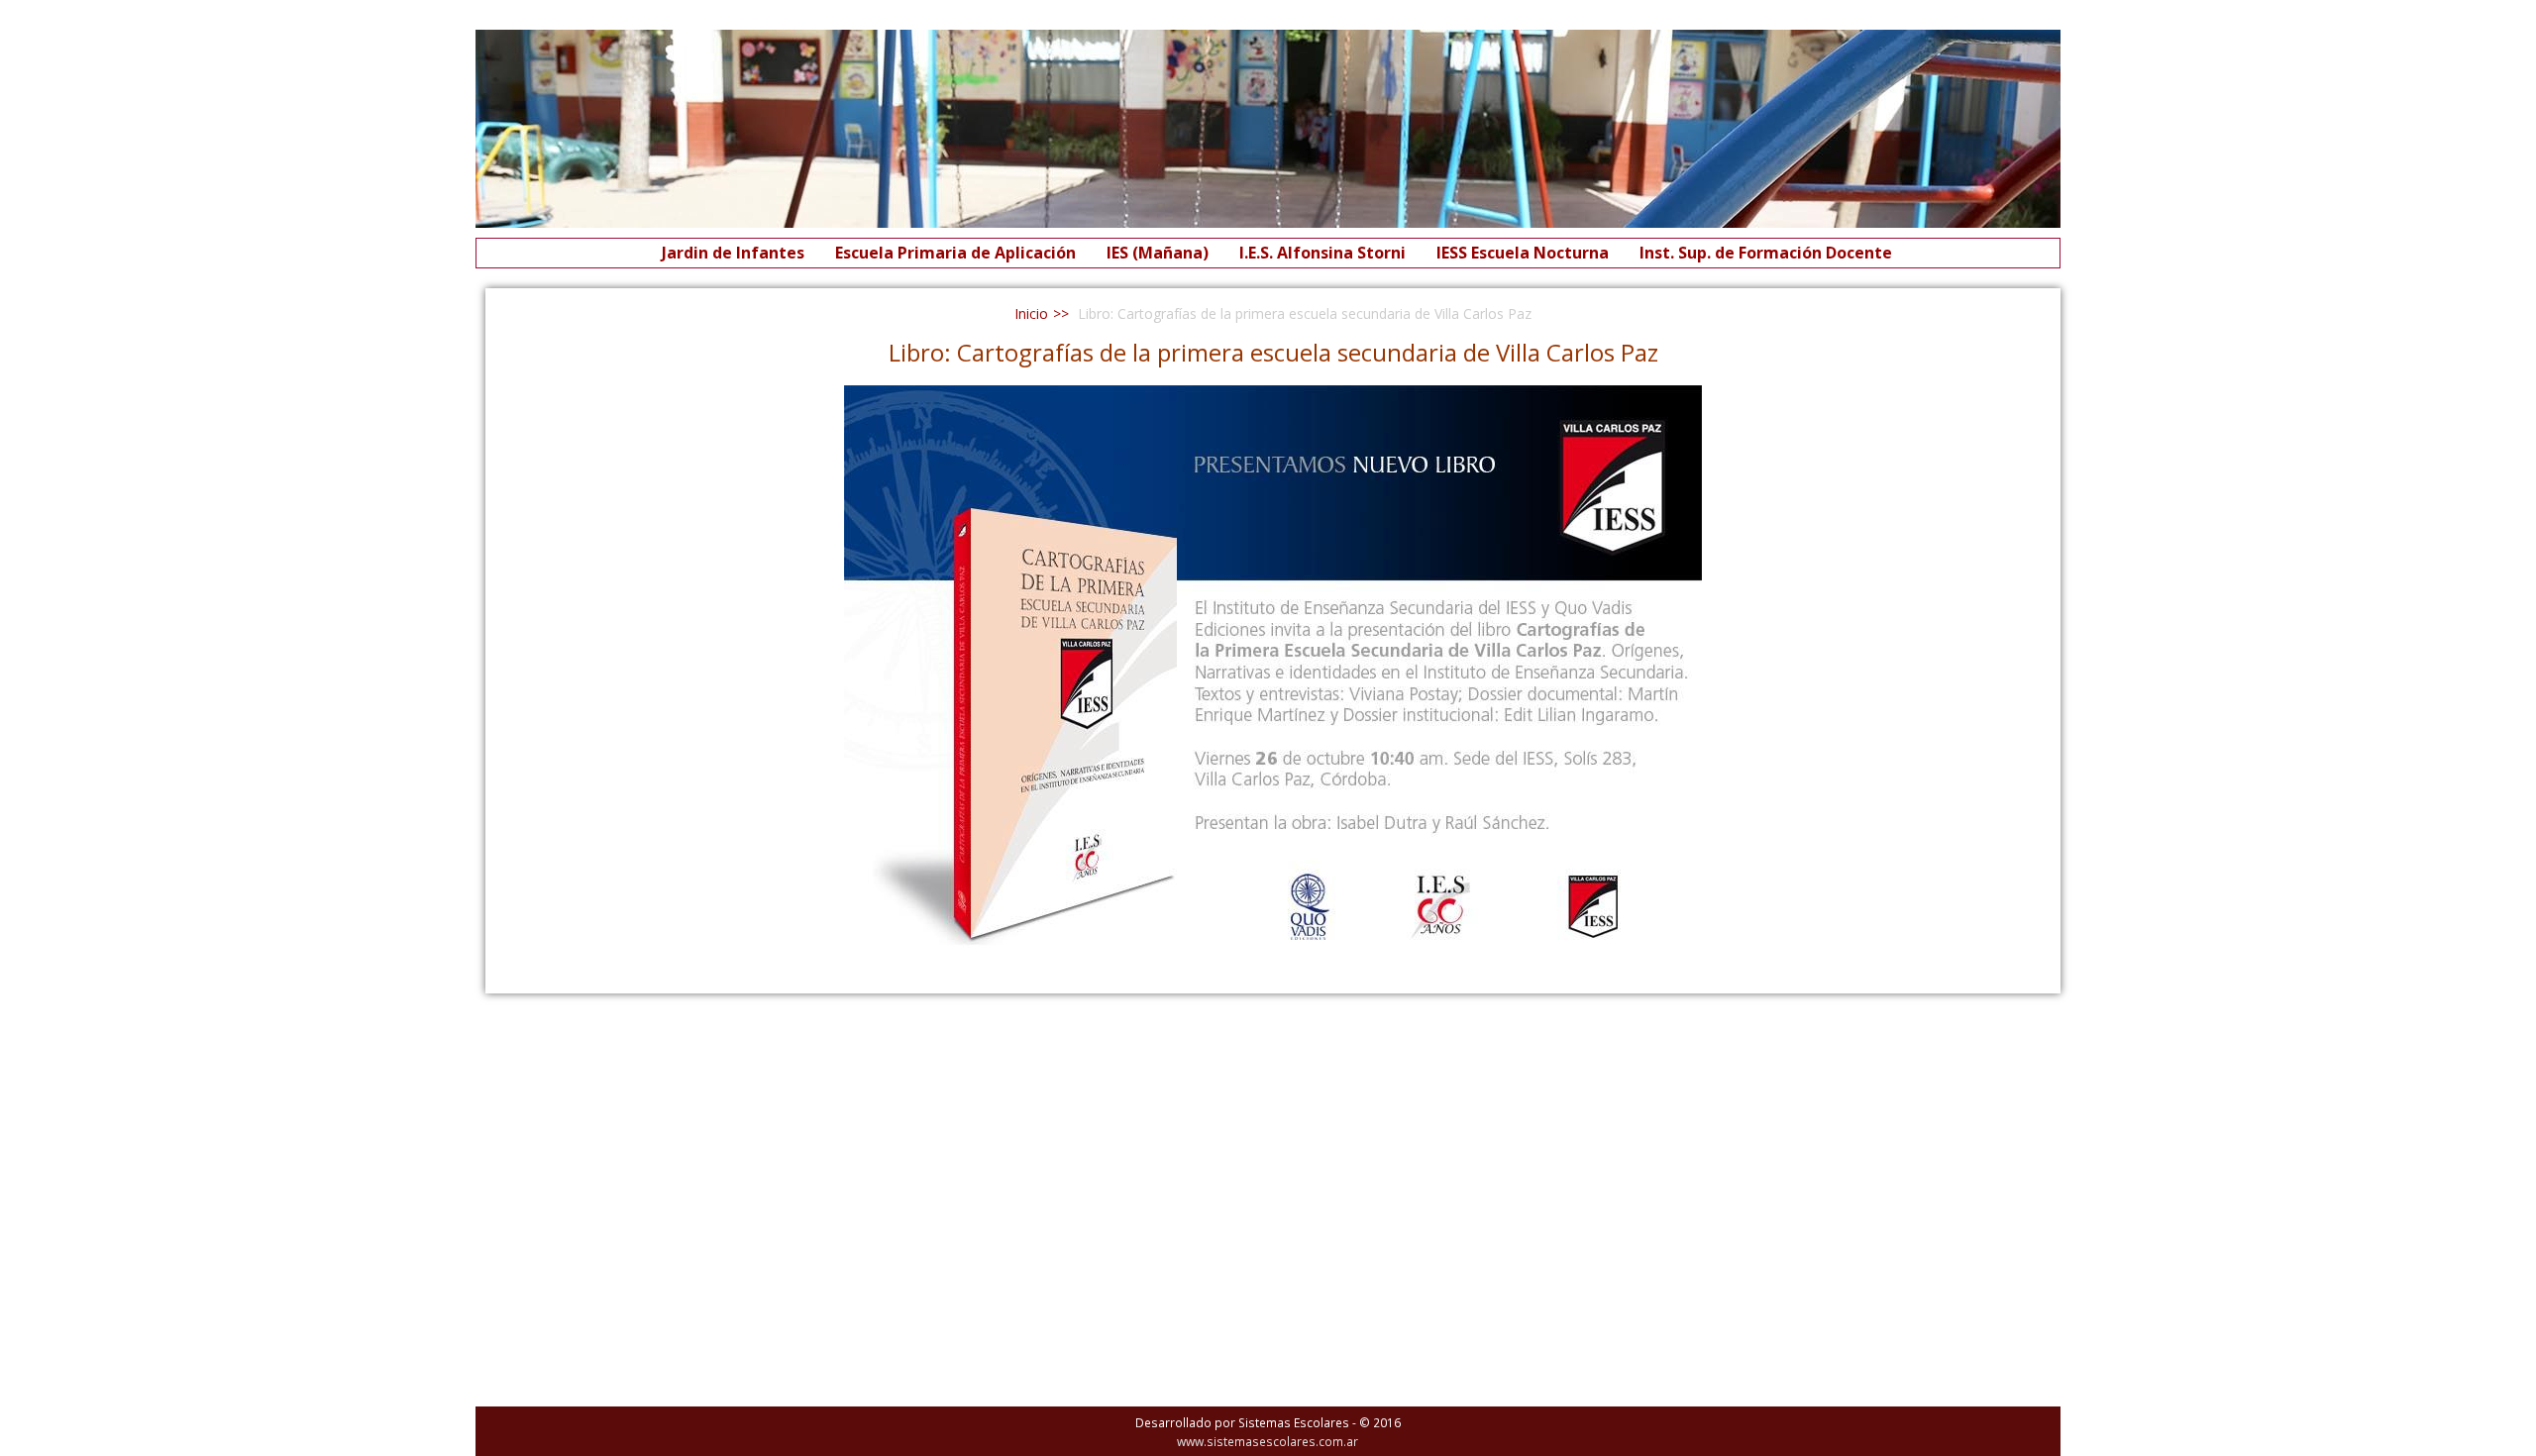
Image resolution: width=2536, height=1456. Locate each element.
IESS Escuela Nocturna (1523, 253)
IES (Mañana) (1158, 253)
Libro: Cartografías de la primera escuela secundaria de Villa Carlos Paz (1273, 352)
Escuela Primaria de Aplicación (955, 253)
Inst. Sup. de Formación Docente (1766, 253)
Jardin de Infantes (733, 253)
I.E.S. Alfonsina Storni (1322, 253)
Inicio (1031, 313)
